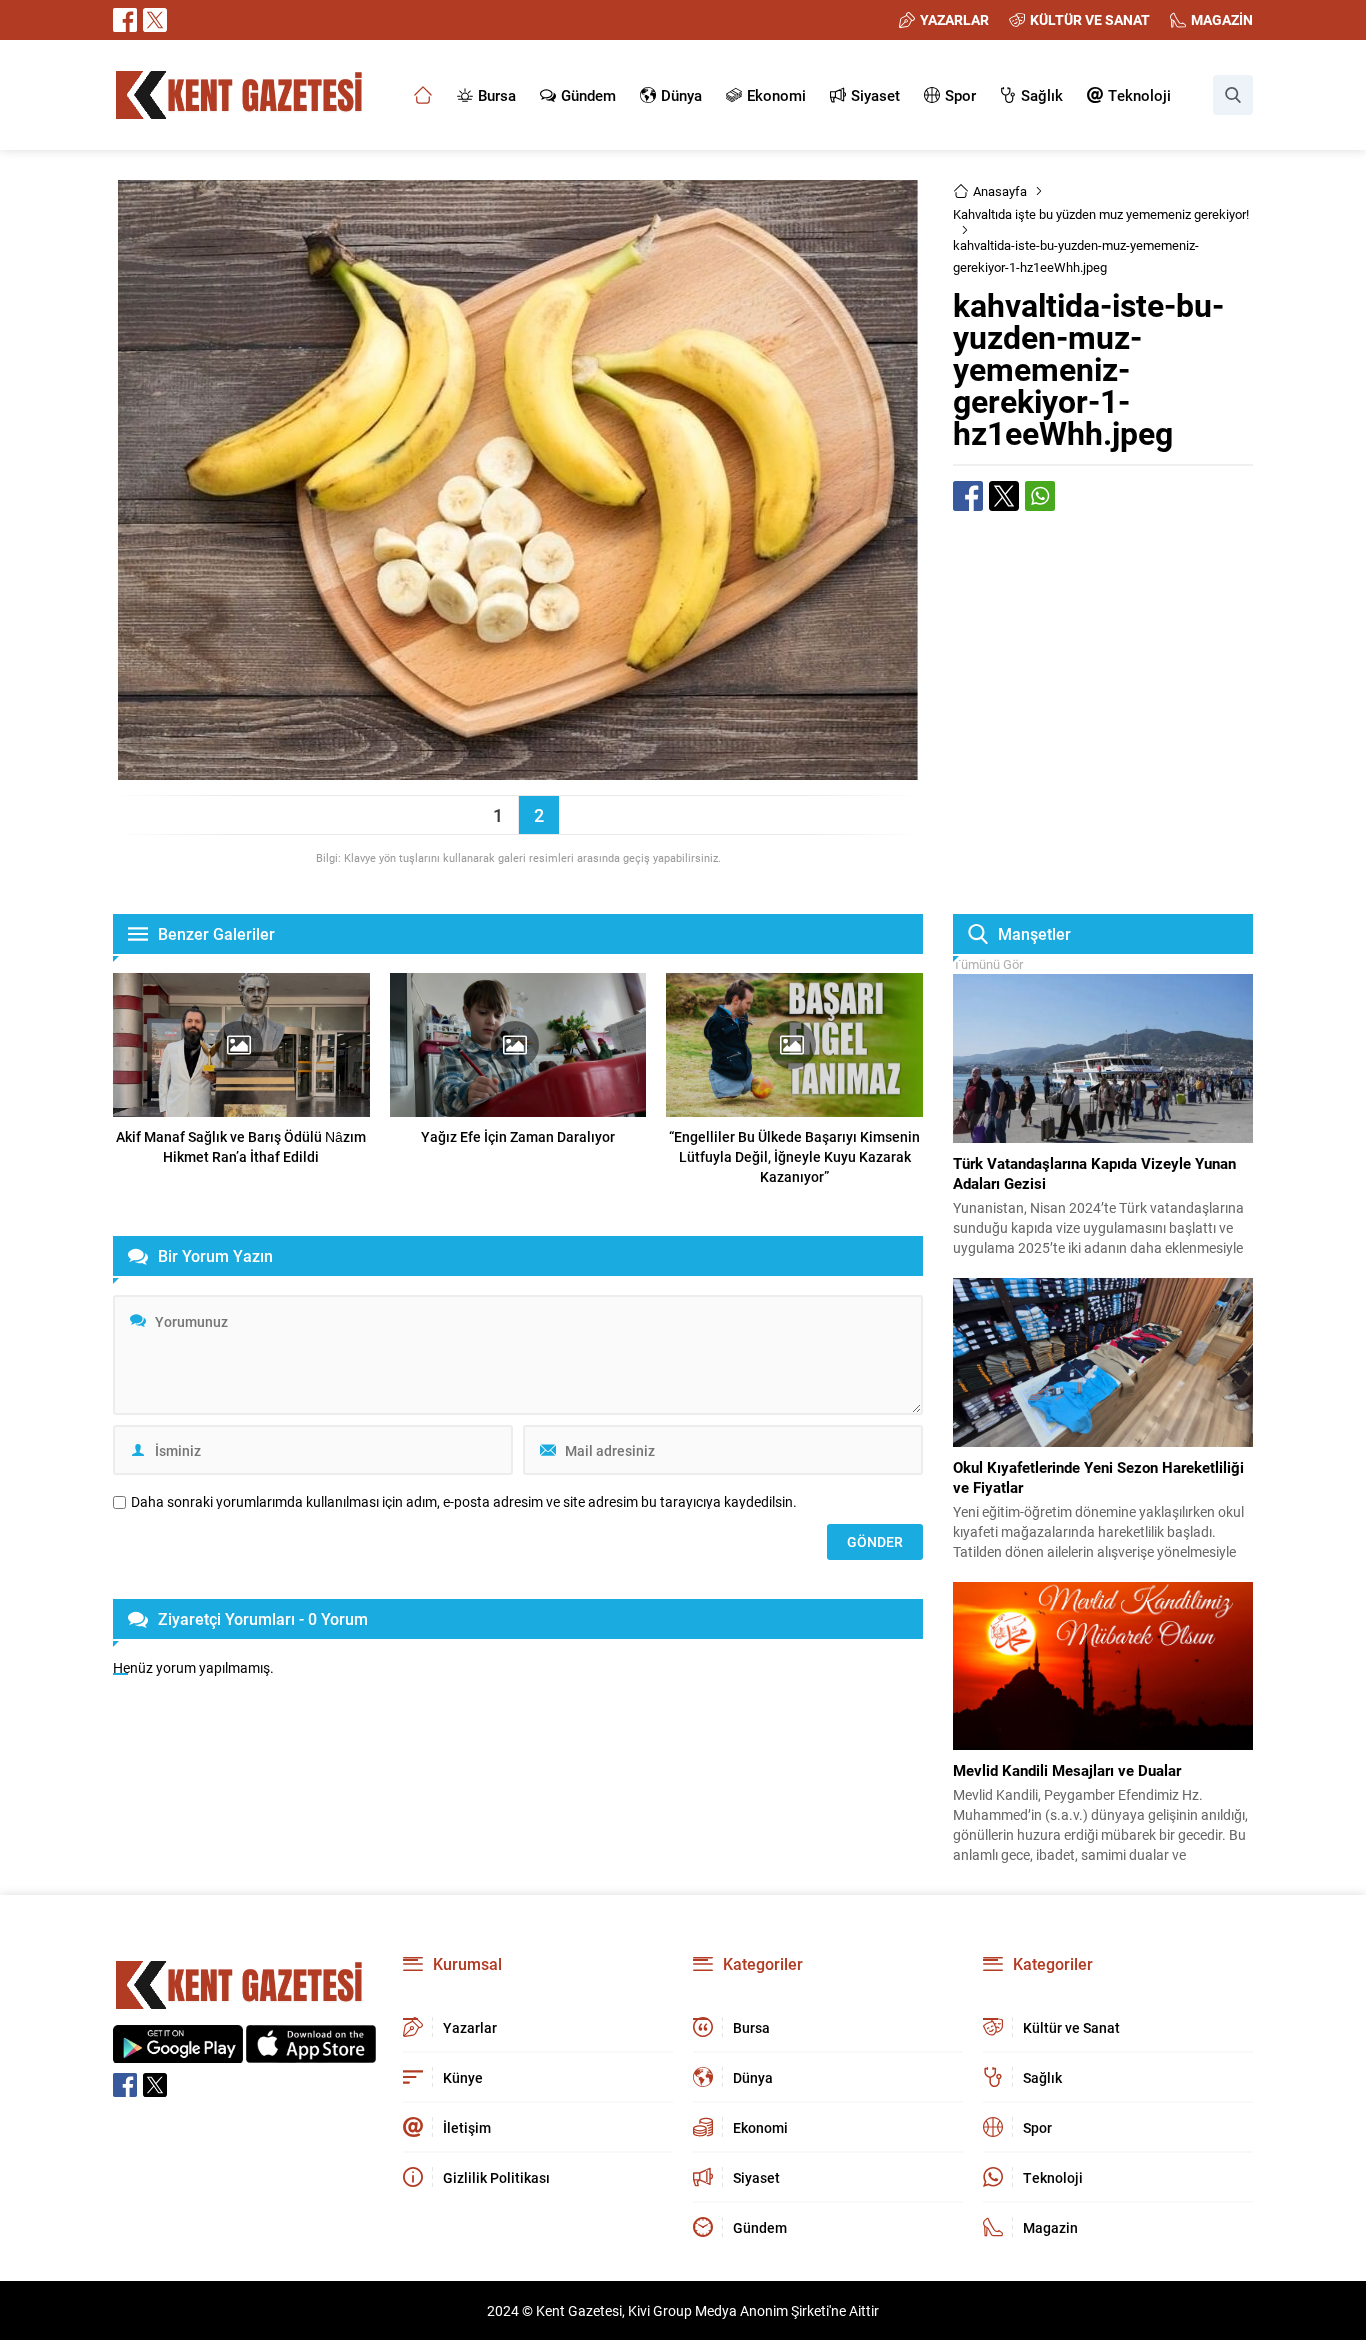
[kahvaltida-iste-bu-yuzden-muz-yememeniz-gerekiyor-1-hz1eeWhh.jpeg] (518, 770)
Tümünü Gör (988, 964)
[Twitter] (155, 20)
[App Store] (311, 2052)
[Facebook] (125, 20)
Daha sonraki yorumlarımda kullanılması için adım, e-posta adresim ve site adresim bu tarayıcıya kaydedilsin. (464, 1502)
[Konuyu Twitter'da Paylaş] (1004, 496)
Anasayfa (1000, 191)
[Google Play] (178, 2052)
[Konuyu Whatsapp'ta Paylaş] (1040, 496)
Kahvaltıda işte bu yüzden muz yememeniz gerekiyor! (1101, 214)
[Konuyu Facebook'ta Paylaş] (968, 496)
